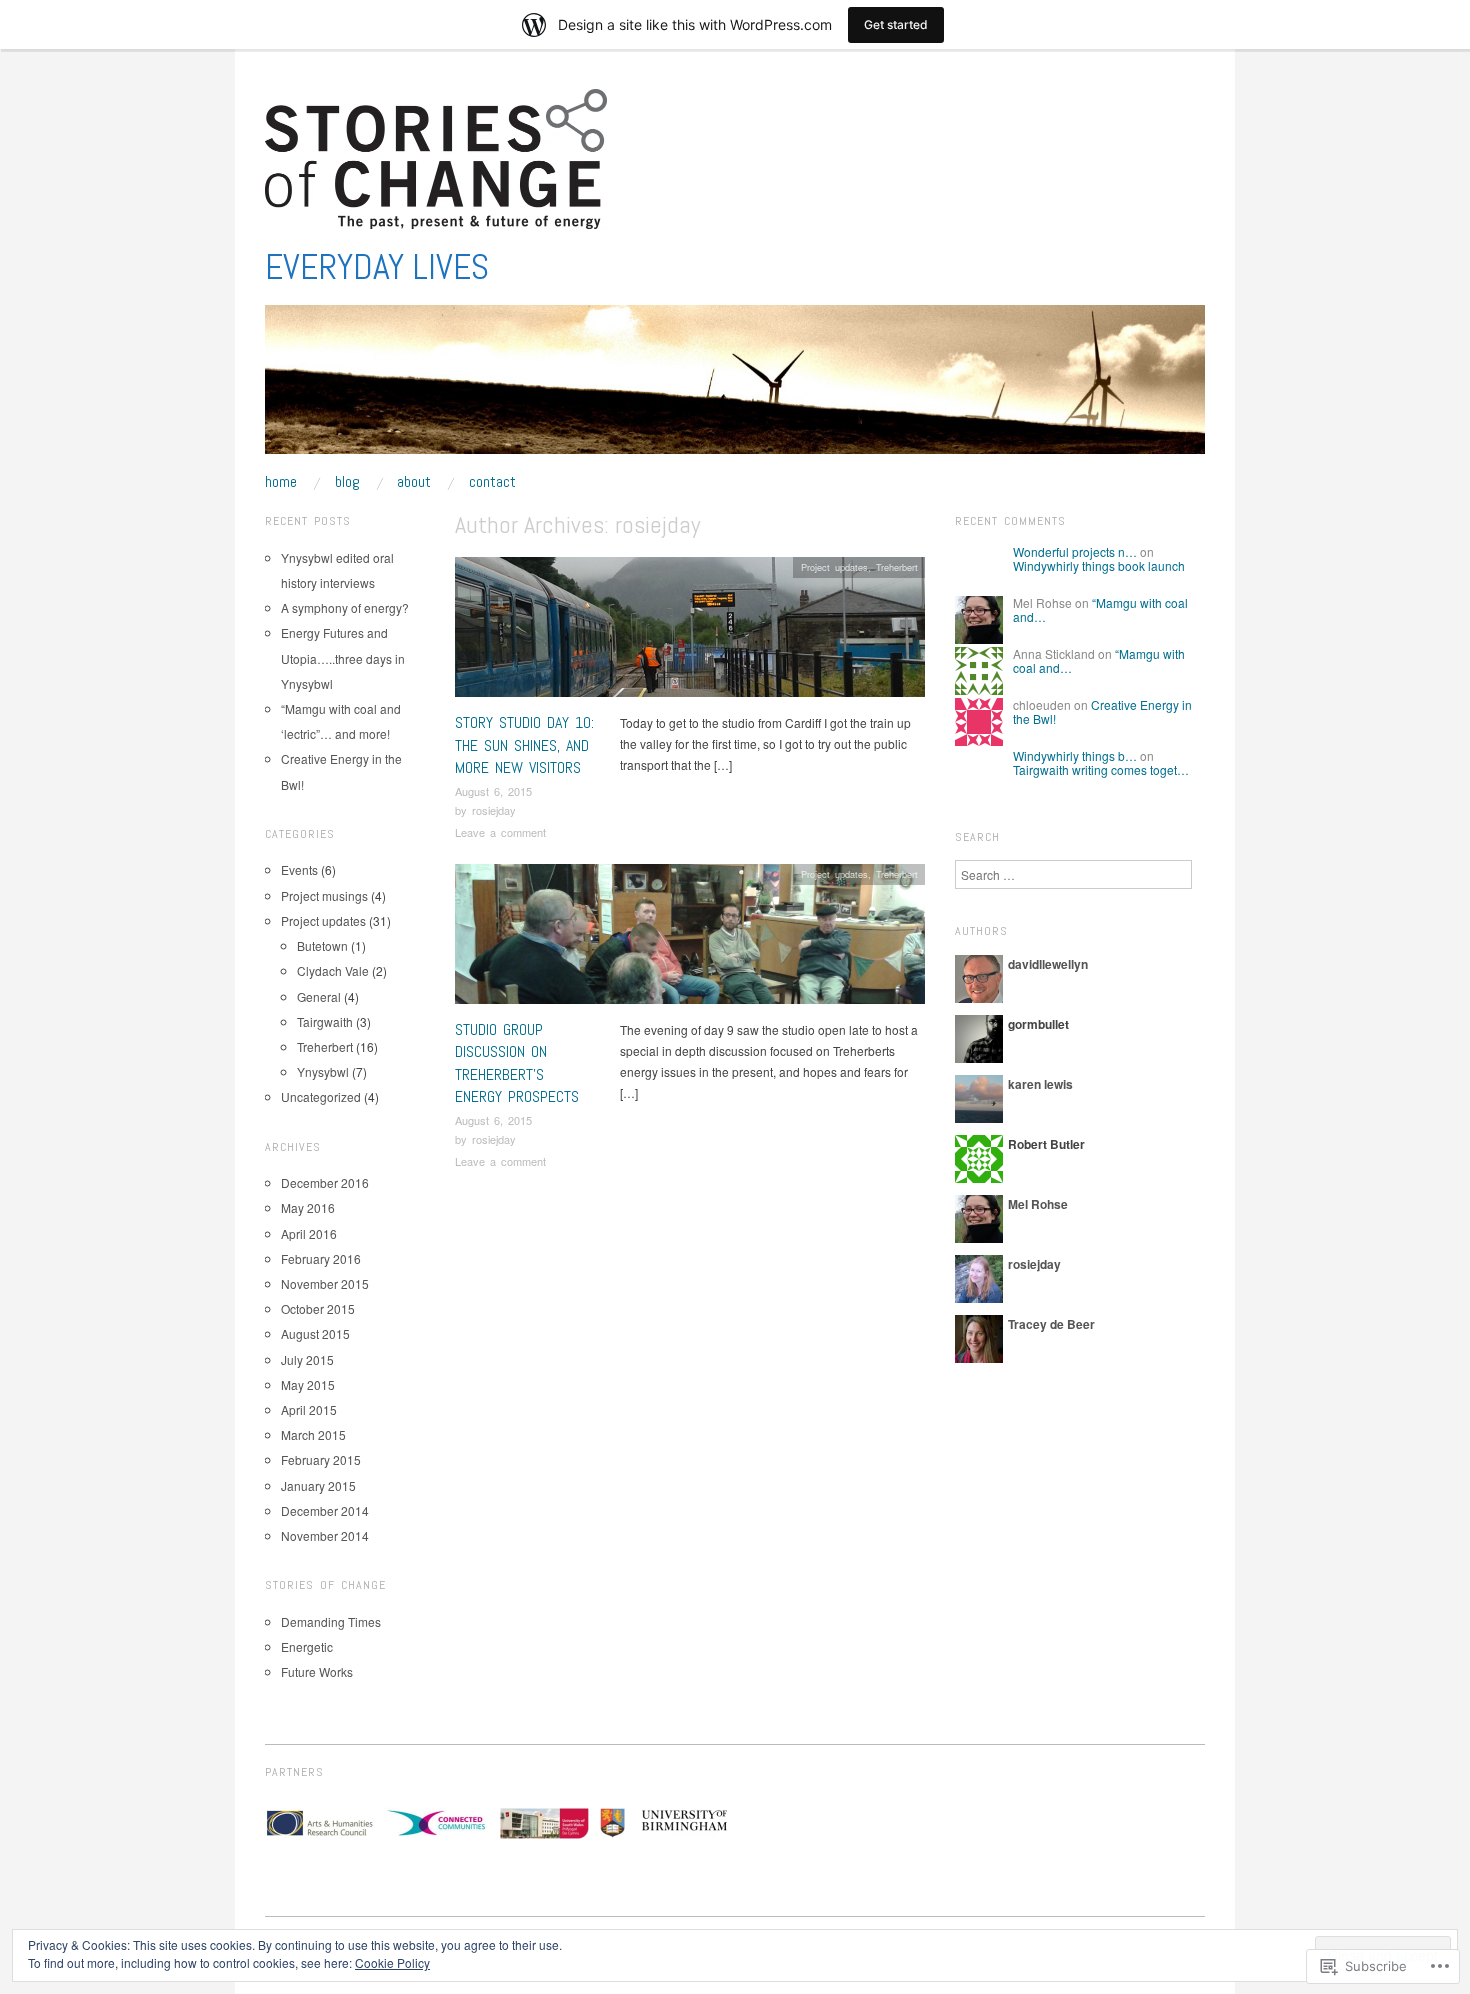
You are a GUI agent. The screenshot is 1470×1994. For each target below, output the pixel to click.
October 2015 (318, 1308)
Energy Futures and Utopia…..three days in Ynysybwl (343, 657)
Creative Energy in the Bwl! (1102, 711)
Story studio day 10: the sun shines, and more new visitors (524, 745)
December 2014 (325, 1510)
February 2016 (321, 1258)
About (414, 482)
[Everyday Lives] (735, 387)
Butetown (322, 945)
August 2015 (315, 1333)
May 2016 (308, 1207)
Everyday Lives (377, 267)
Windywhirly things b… (1075, 755)
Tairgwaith (325, 1021)
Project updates (834, 567)
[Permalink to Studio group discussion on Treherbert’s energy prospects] (690, 939)
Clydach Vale (333, 970)
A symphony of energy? (345, 607)
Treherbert (897, 567)
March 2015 (313, 1434)
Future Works (317, 1671)
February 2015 (321, 1459)
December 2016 (325, 1182)
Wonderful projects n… (1075, 551)
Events (299, 869)
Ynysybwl (323, 1071)
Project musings (324, 895)
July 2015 (307, 1359)
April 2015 (309, 1409)
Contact (492, 482)
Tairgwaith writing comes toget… (1101, 769)
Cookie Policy (392, 1962)
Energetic (307, 1646)
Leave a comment (500, 832)
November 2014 (325, 1535)
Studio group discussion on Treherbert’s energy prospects (517, 1063)
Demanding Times (331, 1621)
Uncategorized (321, 1096)
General (319, 996)
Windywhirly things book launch (1099, 565)
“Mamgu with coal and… (1100, 609)
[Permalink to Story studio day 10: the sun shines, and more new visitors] (690, 632)
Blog (347, 482)
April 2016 (309, 1233)
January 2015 (318, 1485)
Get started (896, 24)
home (281, 482)
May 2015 (308, 1384)
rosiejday (494, 810)
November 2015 (325, 1283)
